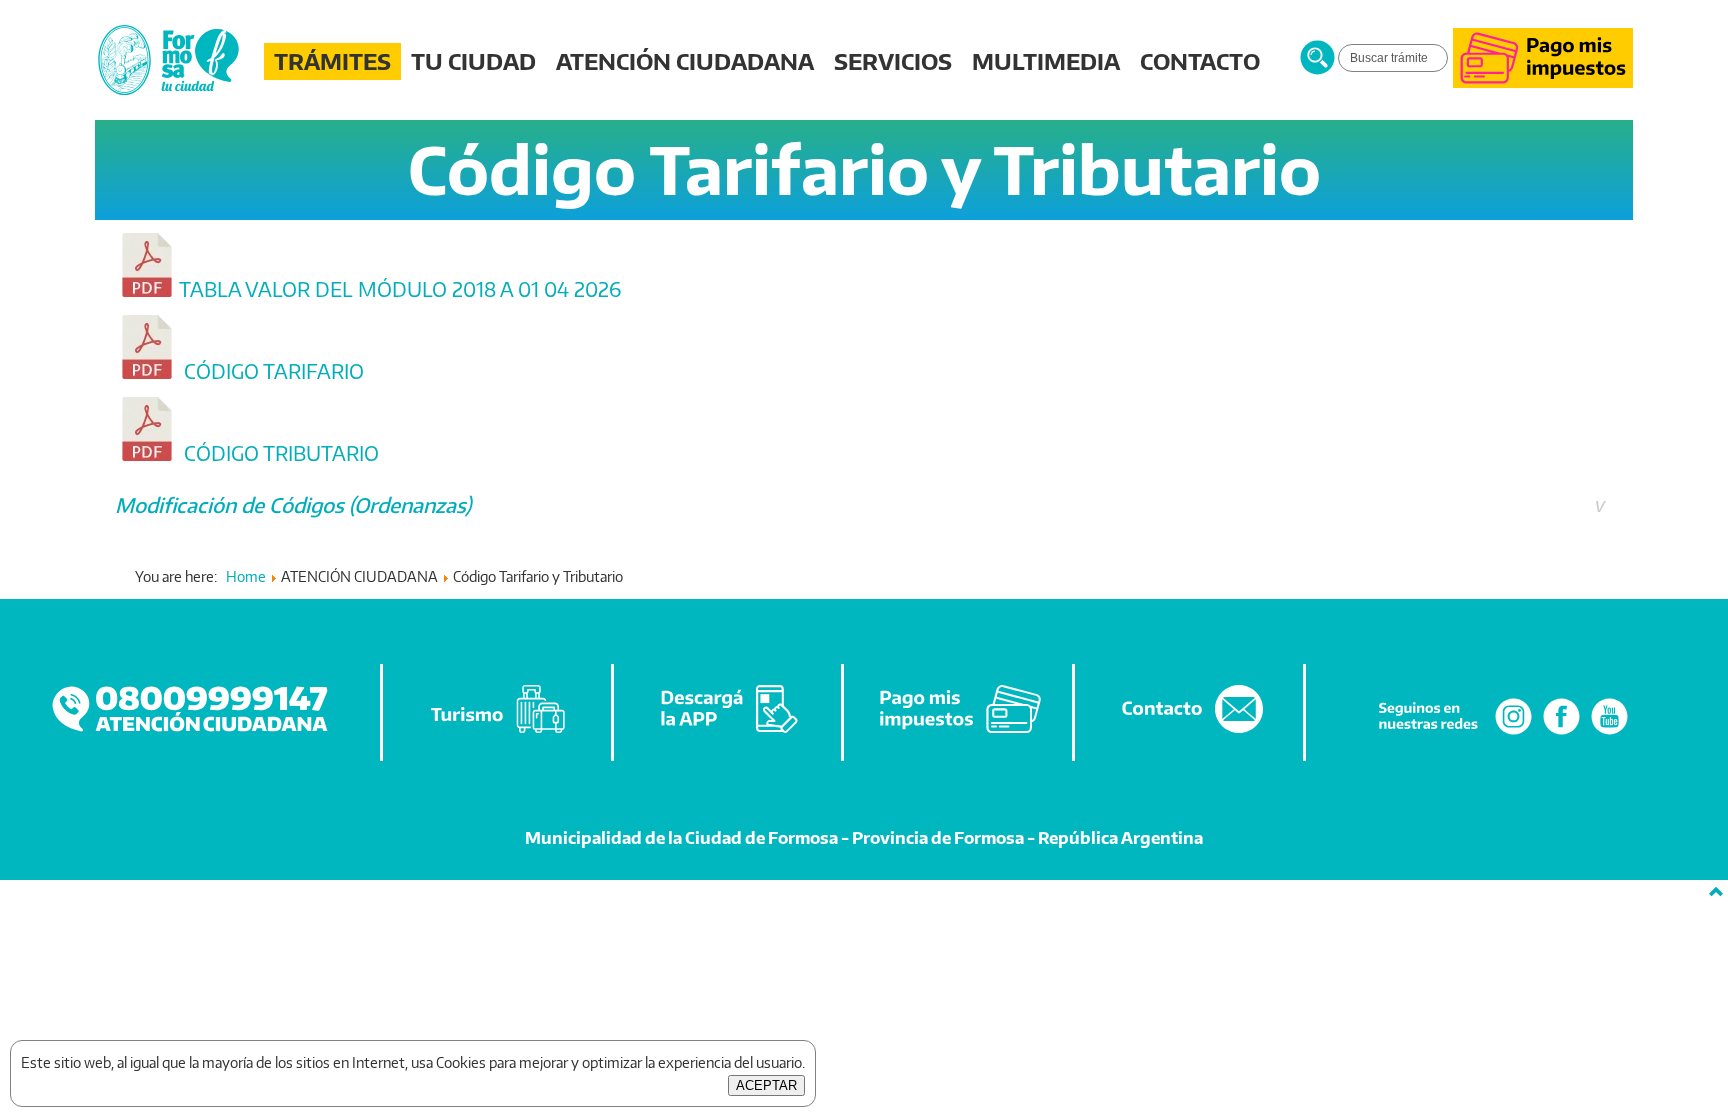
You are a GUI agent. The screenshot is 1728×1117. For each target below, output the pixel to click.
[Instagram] (1513, 733)
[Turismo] (498, 733)
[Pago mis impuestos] (1543, 82)
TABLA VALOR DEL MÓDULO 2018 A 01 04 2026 (400, 289)
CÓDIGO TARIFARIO (271, 371)
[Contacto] (1190, 733)
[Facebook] (1561, 733)
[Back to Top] (1716, 892)
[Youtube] (1609, 733)
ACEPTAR (766, 1085)
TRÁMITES (332, 61)
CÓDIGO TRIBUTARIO (279, 453)
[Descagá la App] (729, 733)
